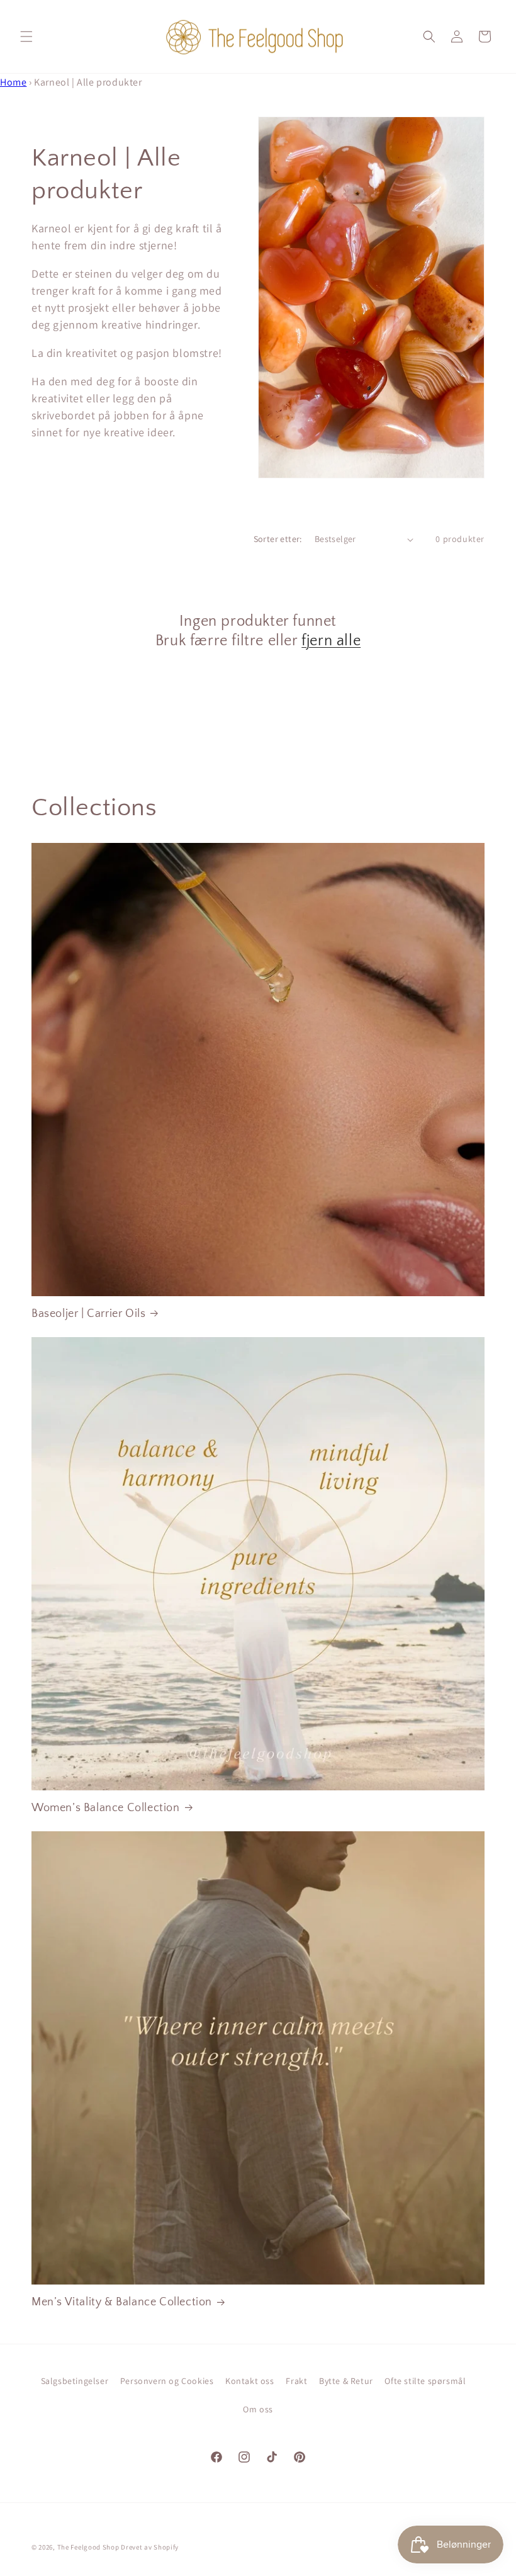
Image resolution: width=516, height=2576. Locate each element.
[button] (26, 37)
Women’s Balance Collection (106, 1808)
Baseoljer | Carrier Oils (88, 1314)
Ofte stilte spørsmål (425, 2381)
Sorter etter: (278, 539)
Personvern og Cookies (167, 2381)
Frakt (296, 2381)
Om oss (258, 2409)
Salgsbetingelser (75, 2381)
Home (13, 82)
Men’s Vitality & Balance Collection (122, 2302)
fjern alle (331, 641)
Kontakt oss (250, 2381)
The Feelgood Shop (88, 2547)
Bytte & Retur (346, 2381)
